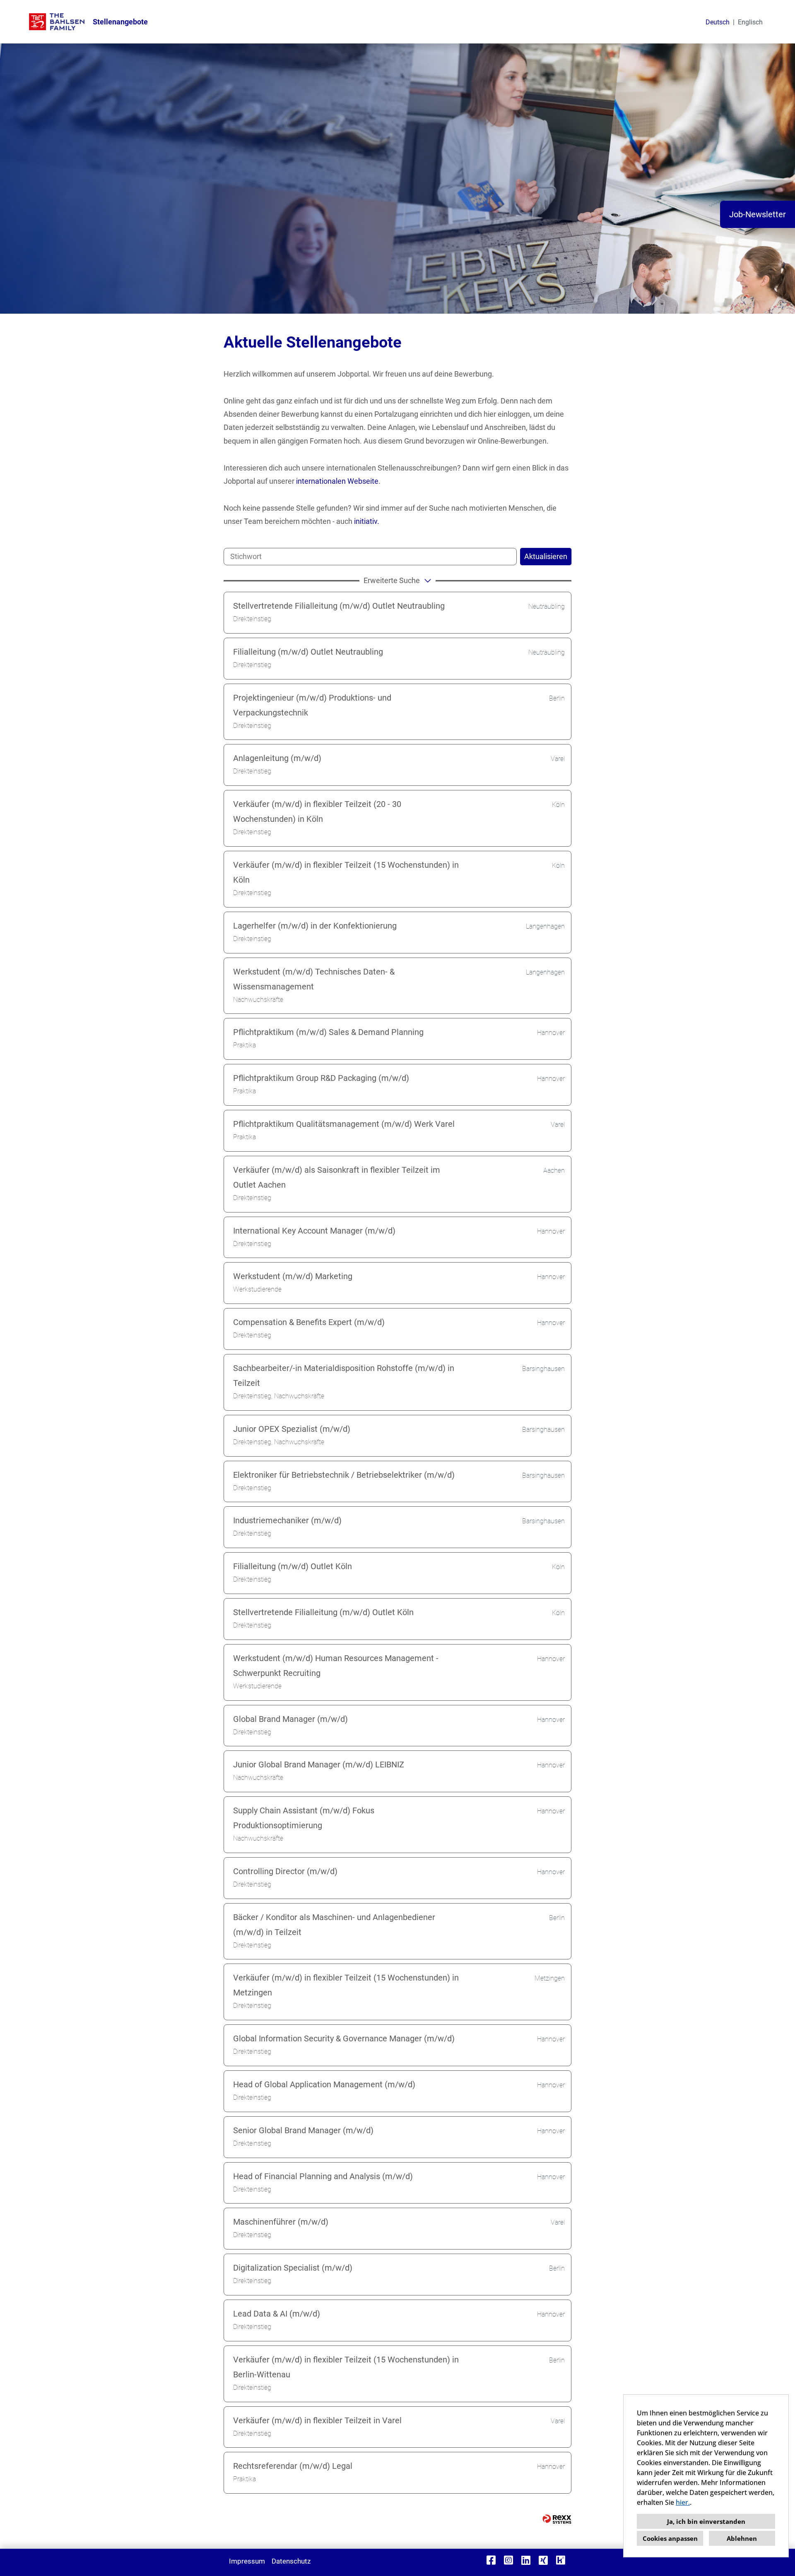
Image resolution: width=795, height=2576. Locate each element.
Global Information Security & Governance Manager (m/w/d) (344, 2038)
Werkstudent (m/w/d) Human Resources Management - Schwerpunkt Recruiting (336, 1666)
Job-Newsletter (758, 214)
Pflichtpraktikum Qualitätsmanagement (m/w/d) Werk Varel (344, 1124)
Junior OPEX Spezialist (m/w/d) (292, 1429)
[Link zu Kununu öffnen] (561, 2560)
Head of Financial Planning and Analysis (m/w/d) (323, 2176)
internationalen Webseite (337, 481)
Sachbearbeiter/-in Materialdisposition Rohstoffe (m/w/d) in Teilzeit (344, 1376)
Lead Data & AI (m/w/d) (277, 2314)
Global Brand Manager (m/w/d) (290, 1719)
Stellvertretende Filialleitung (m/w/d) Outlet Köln (323, 1612)
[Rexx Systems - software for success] (557, 2519)
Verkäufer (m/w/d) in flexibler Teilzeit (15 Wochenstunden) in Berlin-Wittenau (346, 2367)
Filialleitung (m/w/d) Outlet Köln (293, 1566)
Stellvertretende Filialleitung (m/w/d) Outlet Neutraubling (339, 606)
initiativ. (367, 521)
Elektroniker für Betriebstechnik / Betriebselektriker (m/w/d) (344, 1475)
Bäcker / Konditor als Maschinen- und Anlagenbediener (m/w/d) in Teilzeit (334, 1925)
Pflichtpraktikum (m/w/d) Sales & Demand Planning (328, 1032)
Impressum (247, 2561)
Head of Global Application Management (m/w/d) (324, 2084)
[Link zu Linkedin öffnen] (526, 2560)
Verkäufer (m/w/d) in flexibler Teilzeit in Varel (317, 2420)
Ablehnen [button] (742, 2538)
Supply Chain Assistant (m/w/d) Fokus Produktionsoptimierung (304, 1818)
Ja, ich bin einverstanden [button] (706, 2521)
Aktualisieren (546, 556)
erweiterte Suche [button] (392, 580)
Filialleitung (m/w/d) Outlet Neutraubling (308, 652)
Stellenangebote (120, 22)
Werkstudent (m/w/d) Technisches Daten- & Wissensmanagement (314, 979)
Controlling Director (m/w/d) (285, 1871)
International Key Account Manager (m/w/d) (314, 1231)
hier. (683, 2502)
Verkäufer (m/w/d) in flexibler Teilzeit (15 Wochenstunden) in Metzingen (346, 1985)
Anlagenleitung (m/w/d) (277, 758)
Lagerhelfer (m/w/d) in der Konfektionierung (315, 926)
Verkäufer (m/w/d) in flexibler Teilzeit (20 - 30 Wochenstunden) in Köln (317, 811)
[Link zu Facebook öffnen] (491, 2560)
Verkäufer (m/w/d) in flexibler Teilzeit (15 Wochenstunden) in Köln (346, 872)
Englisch (750, 22)
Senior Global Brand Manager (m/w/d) (303, 2130)
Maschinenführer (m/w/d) (281, 2222)
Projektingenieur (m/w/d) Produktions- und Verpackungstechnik (312, 705)
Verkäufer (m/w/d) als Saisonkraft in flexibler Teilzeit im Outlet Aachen (337, 1177)
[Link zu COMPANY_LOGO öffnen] (57, 22)
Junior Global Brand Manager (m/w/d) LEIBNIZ (319, 1765)
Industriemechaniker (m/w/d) (287, 1520)
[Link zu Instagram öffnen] (508, 2560)
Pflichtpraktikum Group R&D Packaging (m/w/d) (321, 1078)
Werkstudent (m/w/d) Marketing (293, 1276)
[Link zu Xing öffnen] (543, 2560)
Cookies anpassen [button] (670, 2538)
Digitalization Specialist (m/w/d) (293, 2268)
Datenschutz (291, 2561)
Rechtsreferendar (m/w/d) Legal (293, 2466)
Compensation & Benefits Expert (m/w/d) (309, 1322)
